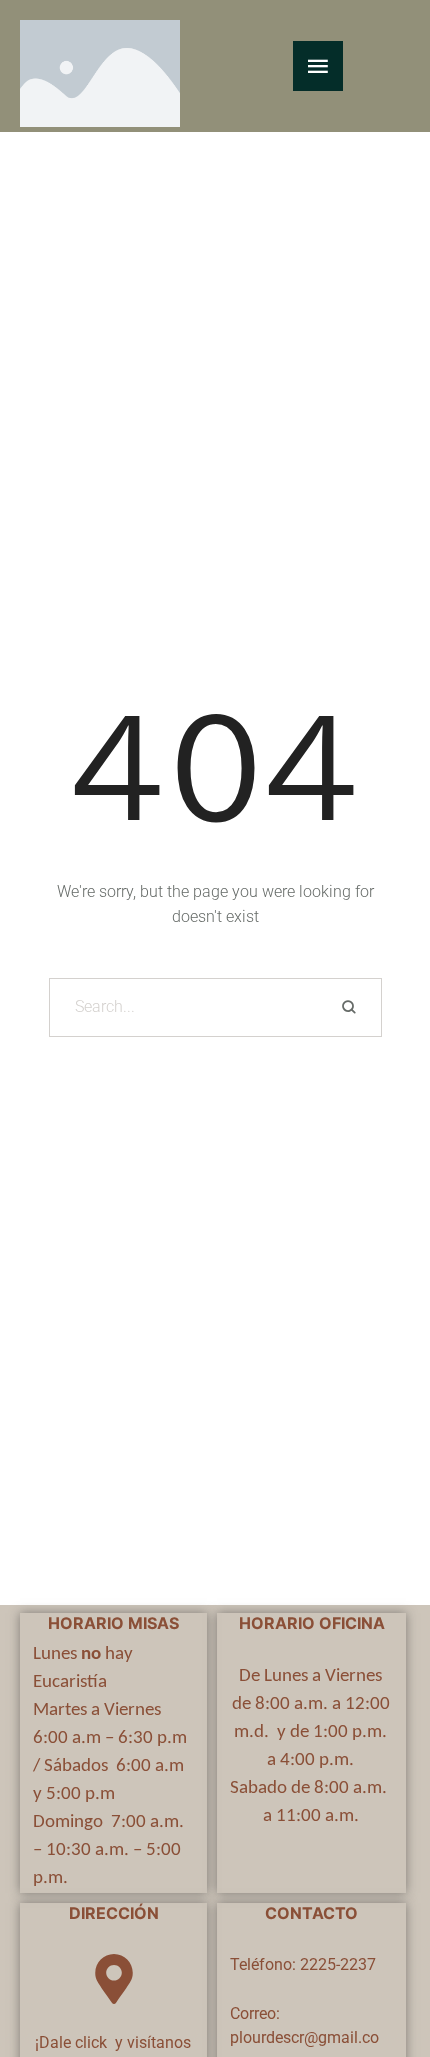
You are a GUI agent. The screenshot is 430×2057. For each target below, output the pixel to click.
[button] (375, 1972)
